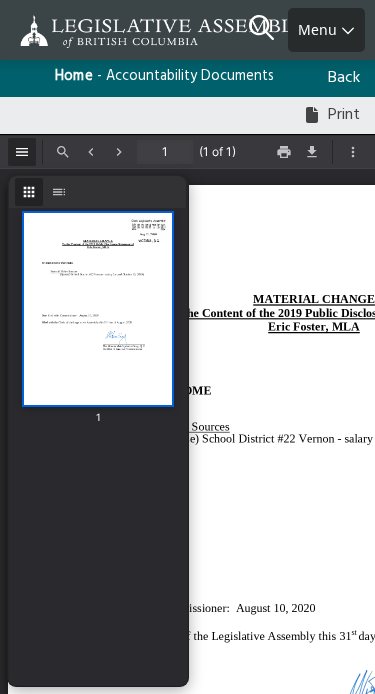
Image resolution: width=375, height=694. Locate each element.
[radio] (29, 192)
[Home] (80, 31)
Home (74, 76)
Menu (319, 29)
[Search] (268, 30)
